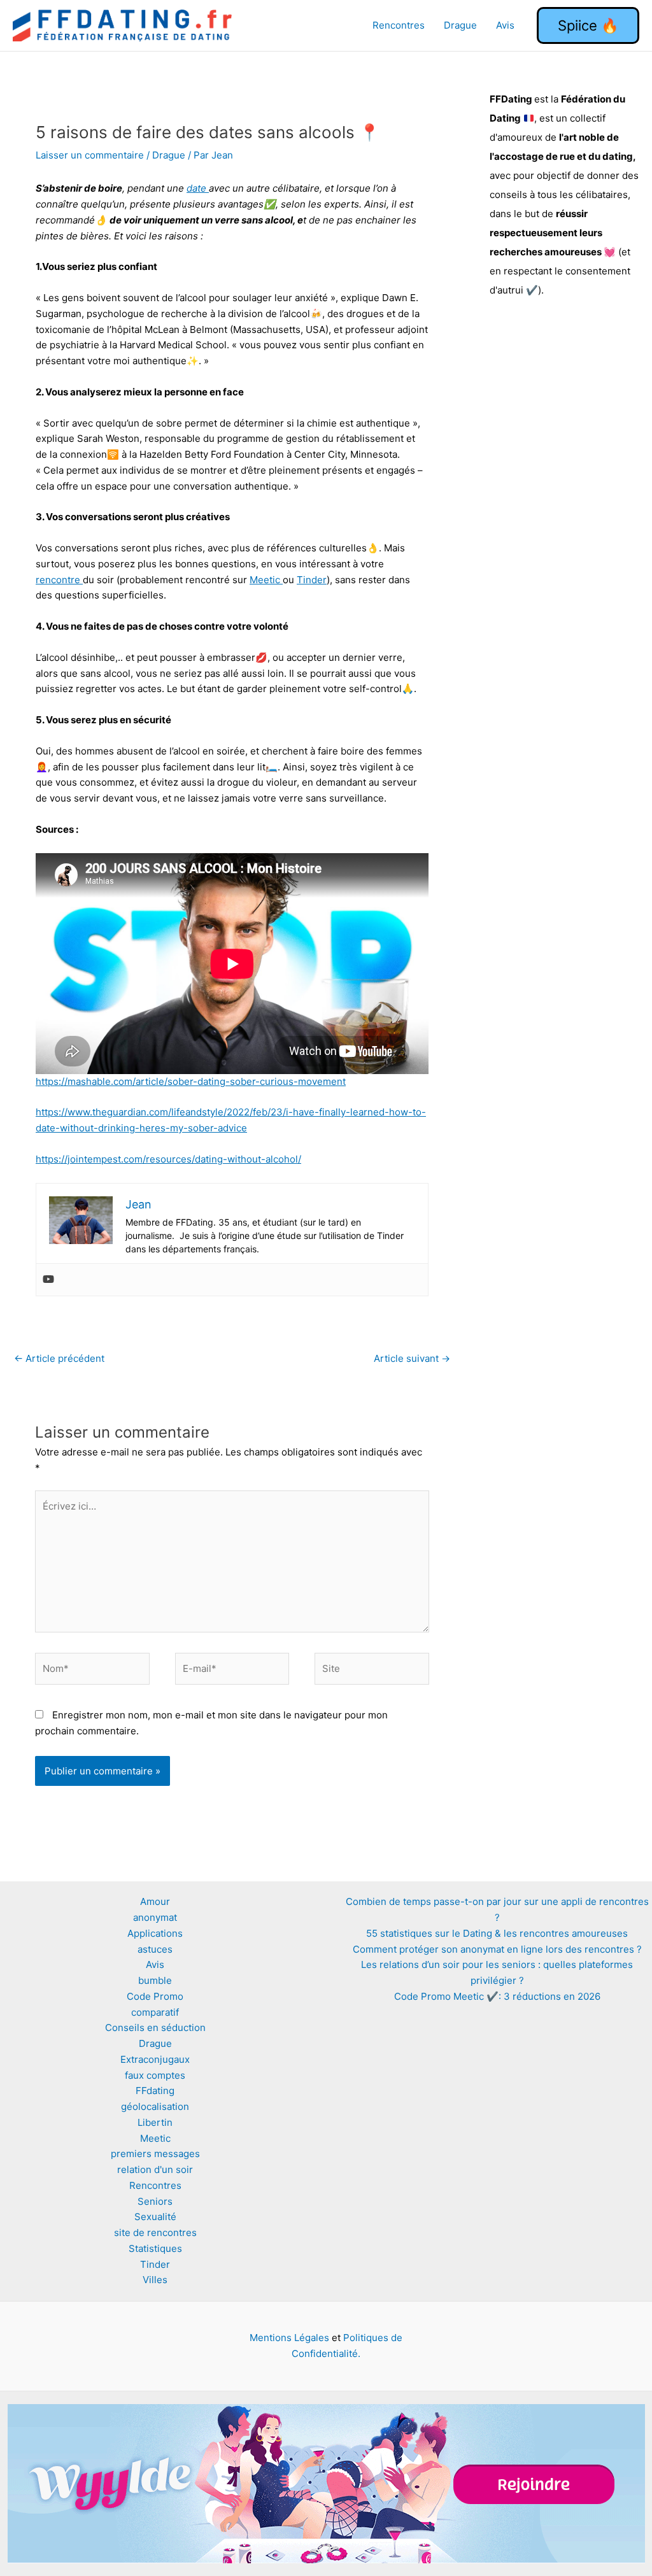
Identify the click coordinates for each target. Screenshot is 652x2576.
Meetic (266, 580)
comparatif (155, 2012)
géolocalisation (155, 2106)
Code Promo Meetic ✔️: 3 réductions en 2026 (497, 1996)
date (198, 188)
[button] (588, 25)
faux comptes (155, 2075)
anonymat (155, 1917)
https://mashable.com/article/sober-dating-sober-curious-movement (191, 1081)
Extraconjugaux (155, 2059)
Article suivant (412, 1358)
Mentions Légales (289, 2338)
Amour (155, 1901)
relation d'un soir (155, 2169)
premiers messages (155, 2154)
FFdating (155, 2091)
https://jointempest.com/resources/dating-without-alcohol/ (168, 1159)
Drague (460, 25)
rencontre (59, 580)
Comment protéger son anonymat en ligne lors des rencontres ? (497, 1949)
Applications (155, 1933)
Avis (505, 25)
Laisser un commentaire (90, 155)
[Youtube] (48, 1280)
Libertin (155, 2122)
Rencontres (399, 25)
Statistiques (155, 2248)
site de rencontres (155, 2233)
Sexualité (155, 2217)
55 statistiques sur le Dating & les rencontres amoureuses (497, 1933)
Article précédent (59, 1358)
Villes (155, 2280)
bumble (155, 1980)
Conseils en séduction (155, 2028)
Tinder (312, 580)
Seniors (155, 2201)
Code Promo (155, 1996)
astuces (155, 1949)
